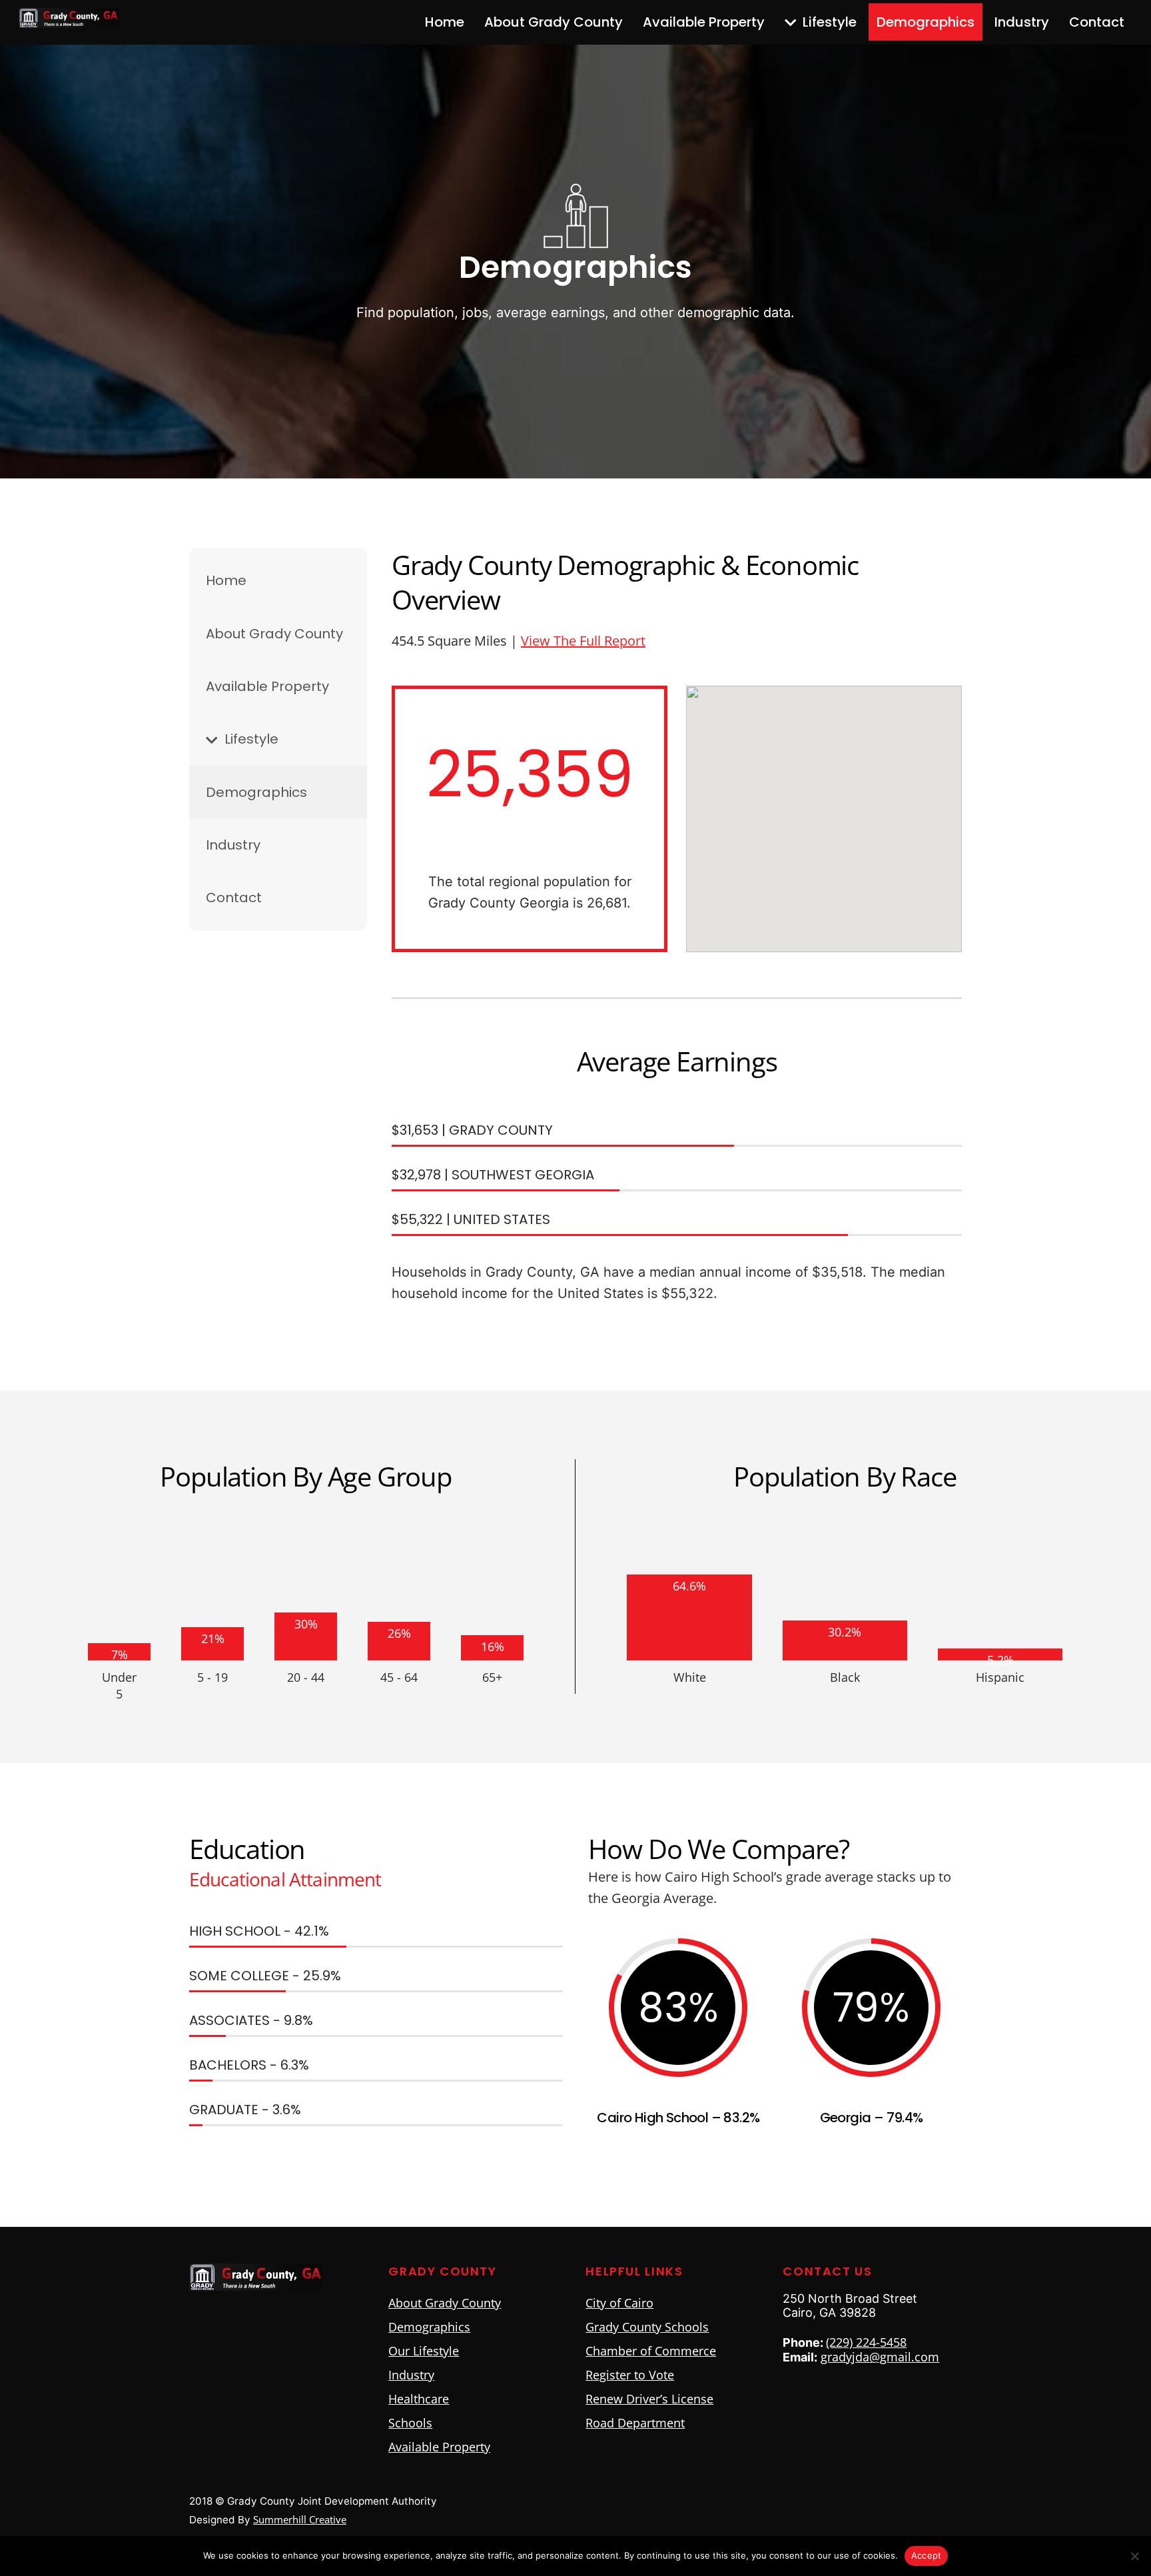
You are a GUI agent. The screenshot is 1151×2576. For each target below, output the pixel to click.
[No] (1134, 2556)
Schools (410, 2423)
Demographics (926, 22)
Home (445, 22)
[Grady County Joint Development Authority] (69, 20)
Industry (1022, 22)
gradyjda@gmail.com (880, 2357)
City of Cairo (619, 2303)
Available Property (704, 22)
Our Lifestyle (424, 2351)
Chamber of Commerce (651, 2351)
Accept (927, 2555)
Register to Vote (630, 2375)
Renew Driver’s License (649, 2399)
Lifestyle (828, 22)
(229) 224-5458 (866, 2342)
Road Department (635, 2423)
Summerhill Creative (300, 2519)
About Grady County (554, 22)
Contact (1097, 22)
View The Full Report (583, 641)
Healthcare (419, 2399)
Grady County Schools (647, 2327)
